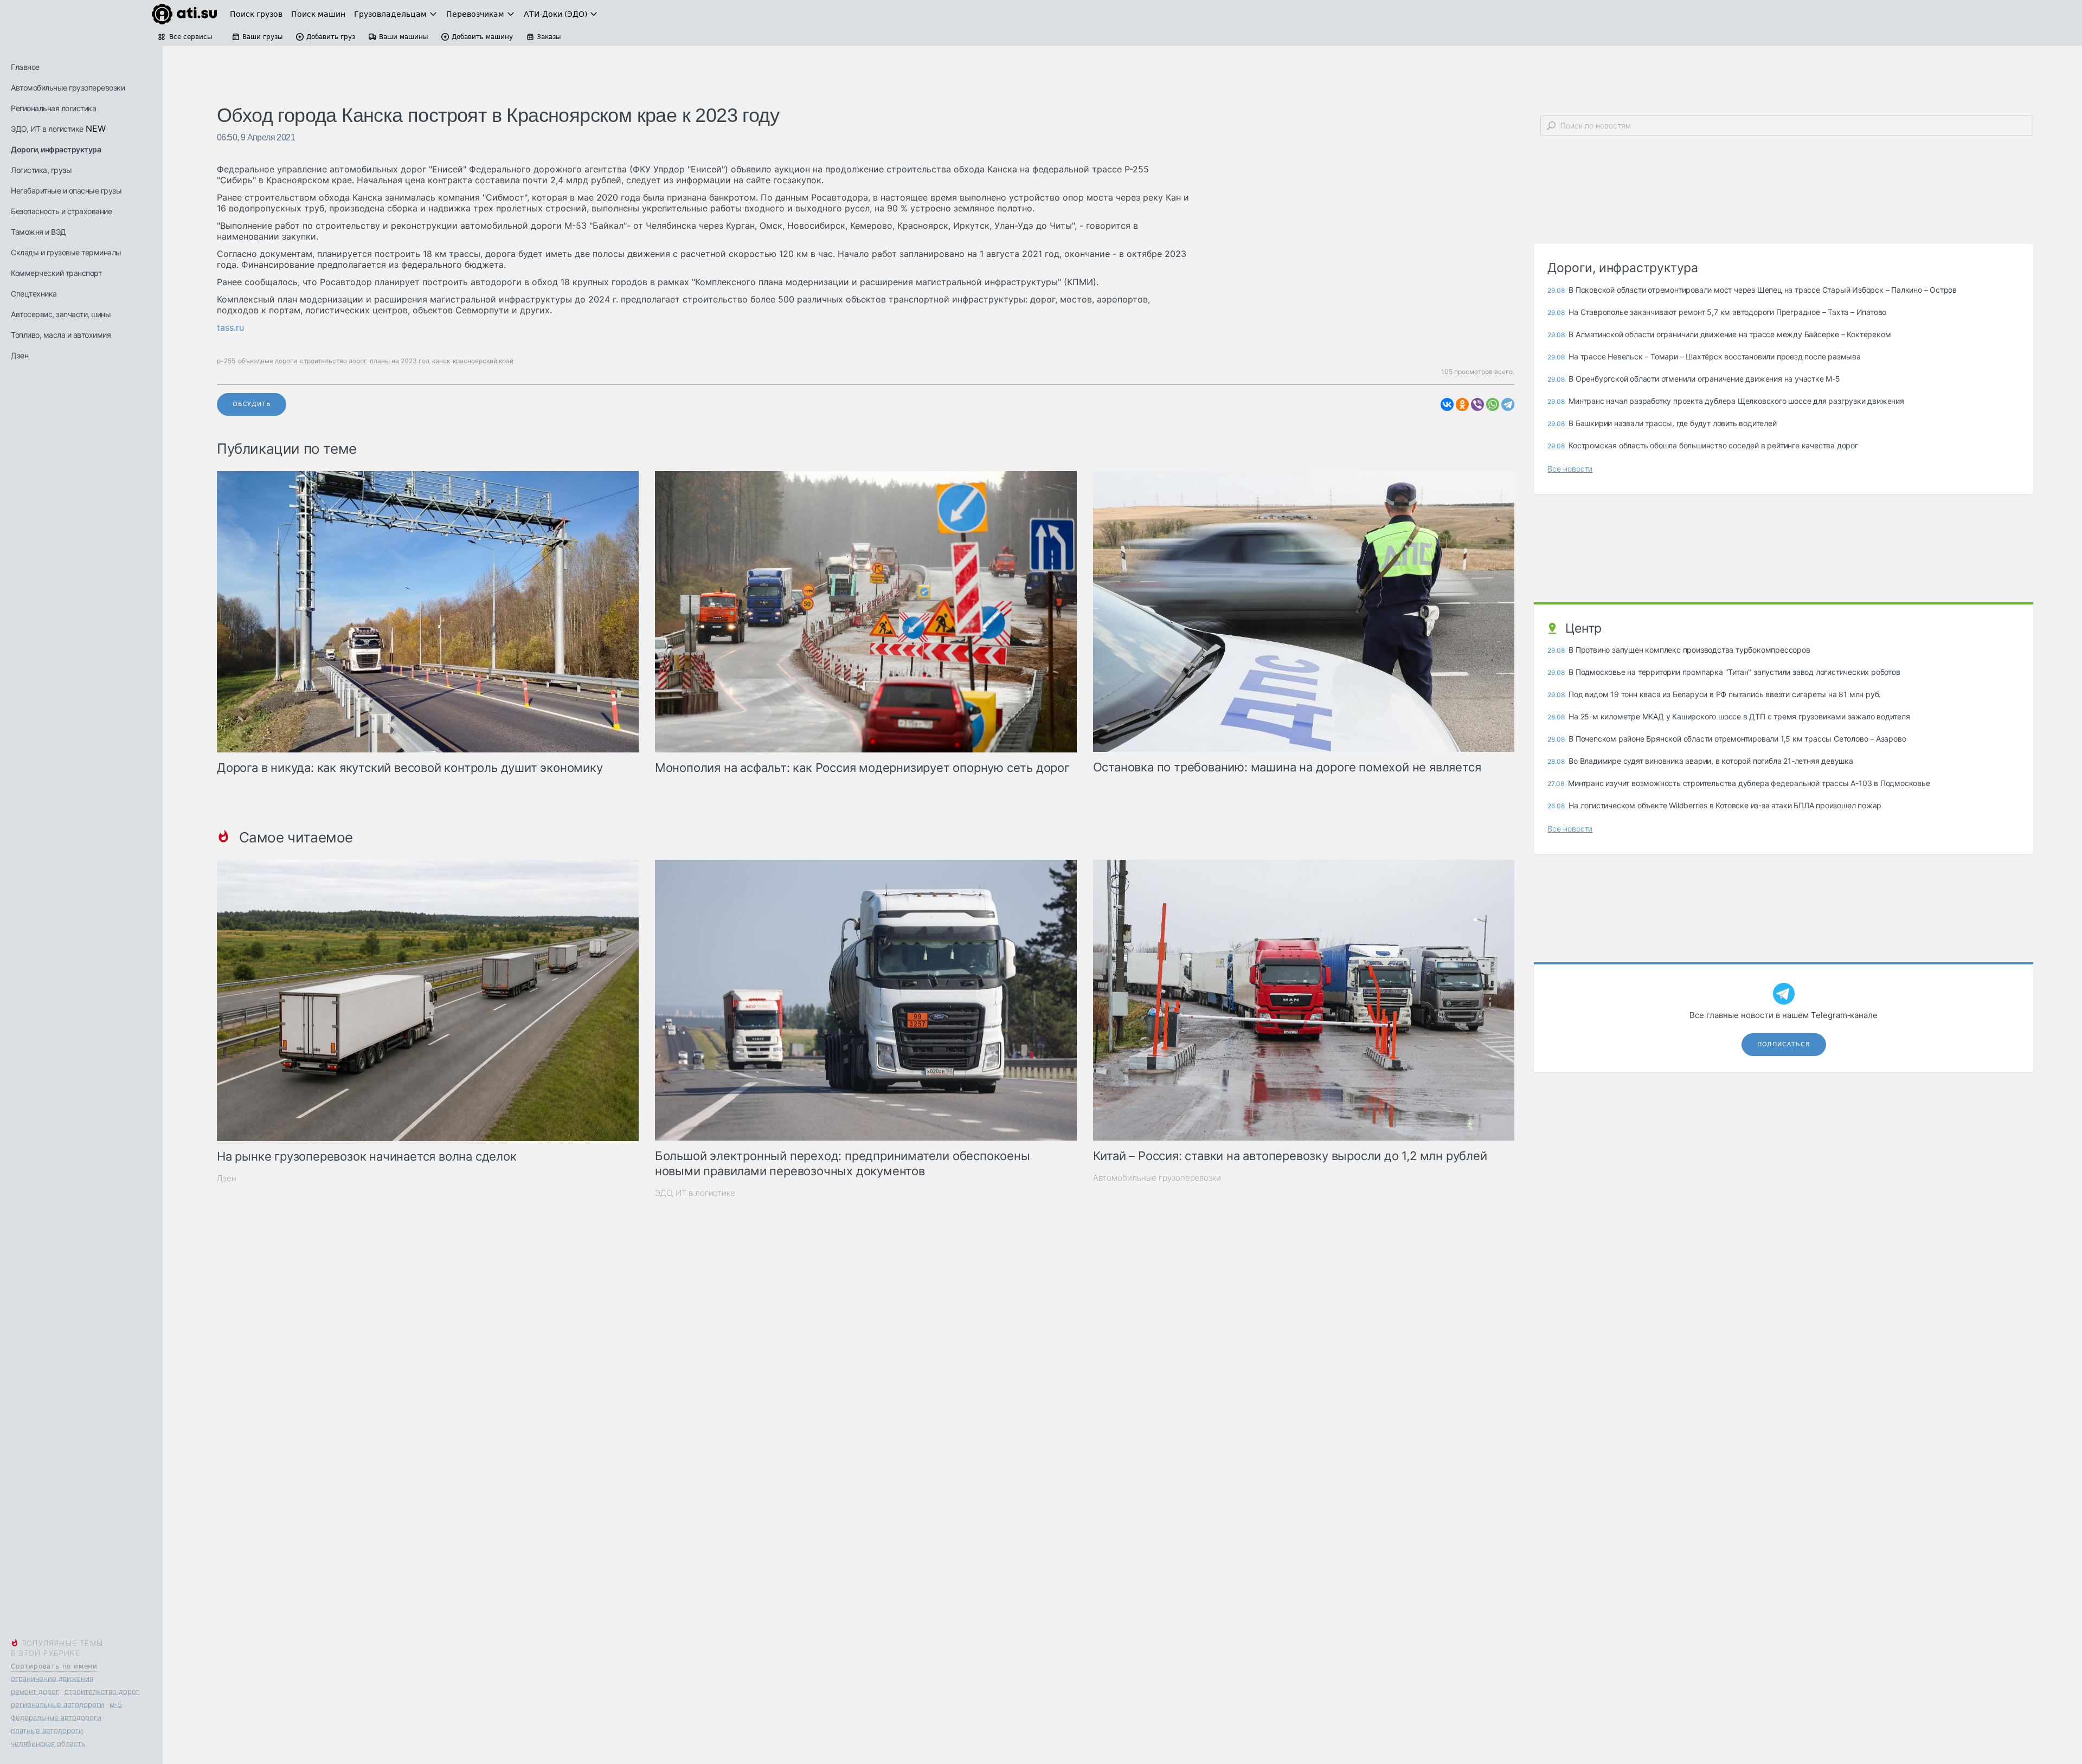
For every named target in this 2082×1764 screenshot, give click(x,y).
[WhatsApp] (1493, 404)
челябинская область (48, 1743)
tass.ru (230, 327)
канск (441, 361)
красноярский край (483, 361)
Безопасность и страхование (61, 211)
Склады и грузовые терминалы (66, 252)
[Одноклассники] (1462, 404)
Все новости (1570, 469)
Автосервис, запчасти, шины (61, 314)
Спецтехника (34, 294)
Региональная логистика (53, 108)
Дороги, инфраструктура (56, 149)
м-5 (116, 1704)
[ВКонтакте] (1447, 404)
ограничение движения (52, 1678)
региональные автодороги (57, 1704)
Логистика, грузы (41, 170)
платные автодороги (47, 1730)
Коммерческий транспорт (56, 273)
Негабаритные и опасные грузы (66, 191)
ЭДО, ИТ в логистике (47, 129)
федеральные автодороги (56, 1717)
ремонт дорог (35, 1691)
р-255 (226, 361)
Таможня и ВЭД (38, 232)
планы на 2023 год (400, 361)
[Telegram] (1508, 404)
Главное (25, 67)
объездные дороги (268, 361)
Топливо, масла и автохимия (61, 335)
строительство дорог (102, 1691)
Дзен (20, 355)
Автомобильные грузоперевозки (68, 88)
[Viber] (1477, 404)
